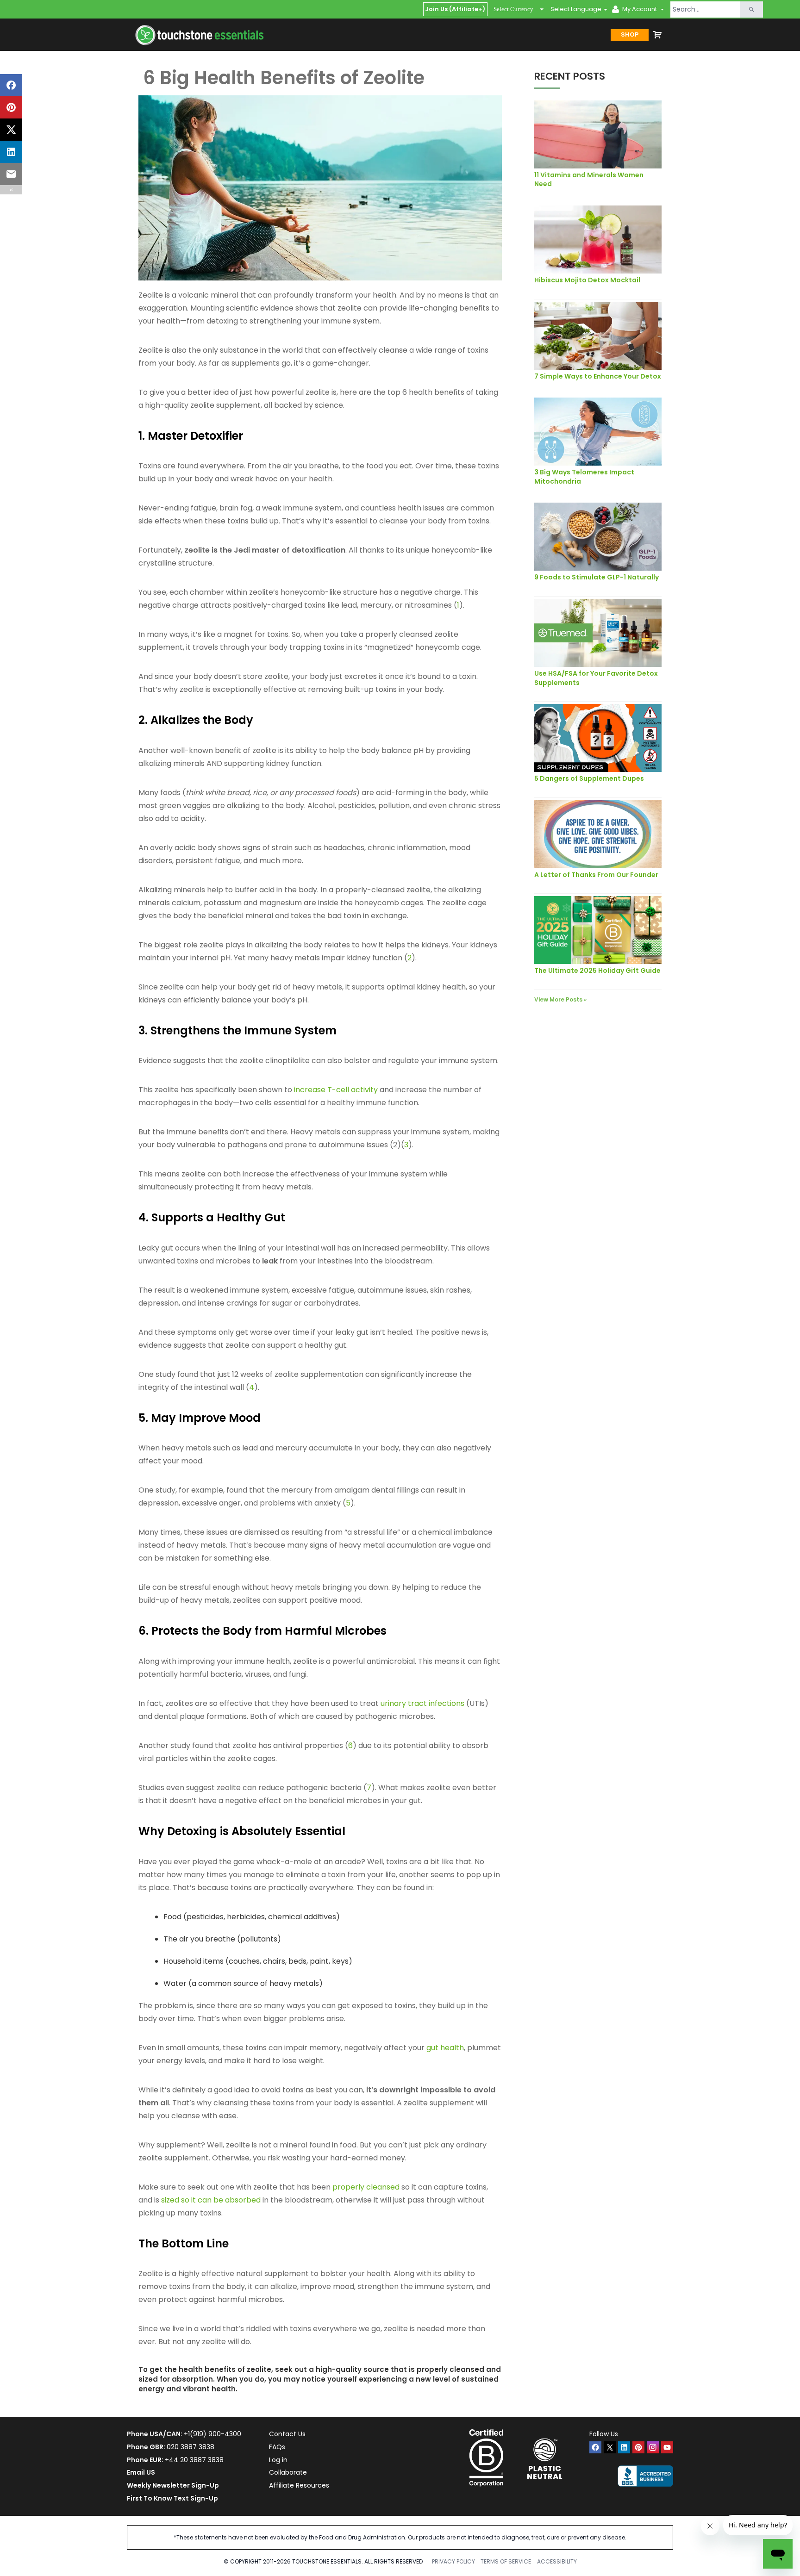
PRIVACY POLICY (453, 2561)
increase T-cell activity (336, 1090)
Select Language (576, 9)
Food (172, 1917)
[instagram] (653, 2447)
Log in (278, 2460)
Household (182, 1961)
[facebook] (595, 2447)
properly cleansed (366, 2187)
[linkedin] (624, 2447)
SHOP (630, 34)
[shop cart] (657, 35)
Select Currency (513, 9)
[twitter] (610, 2447)
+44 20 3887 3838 (194, 2460)
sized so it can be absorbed (211, 2200)
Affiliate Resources (299, 2485)
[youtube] (667, 2447)
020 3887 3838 (191, 2447)
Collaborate (288, 2472)
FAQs (277, 2447)
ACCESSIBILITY (557, 2561)
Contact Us (287, 2434)
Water (175, 1983)
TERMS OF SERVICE (506, 2561)
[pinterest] (638, 2447)
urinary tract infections (422, 1703)
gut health (445, 2048)
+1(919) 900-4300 (212, 2434)
